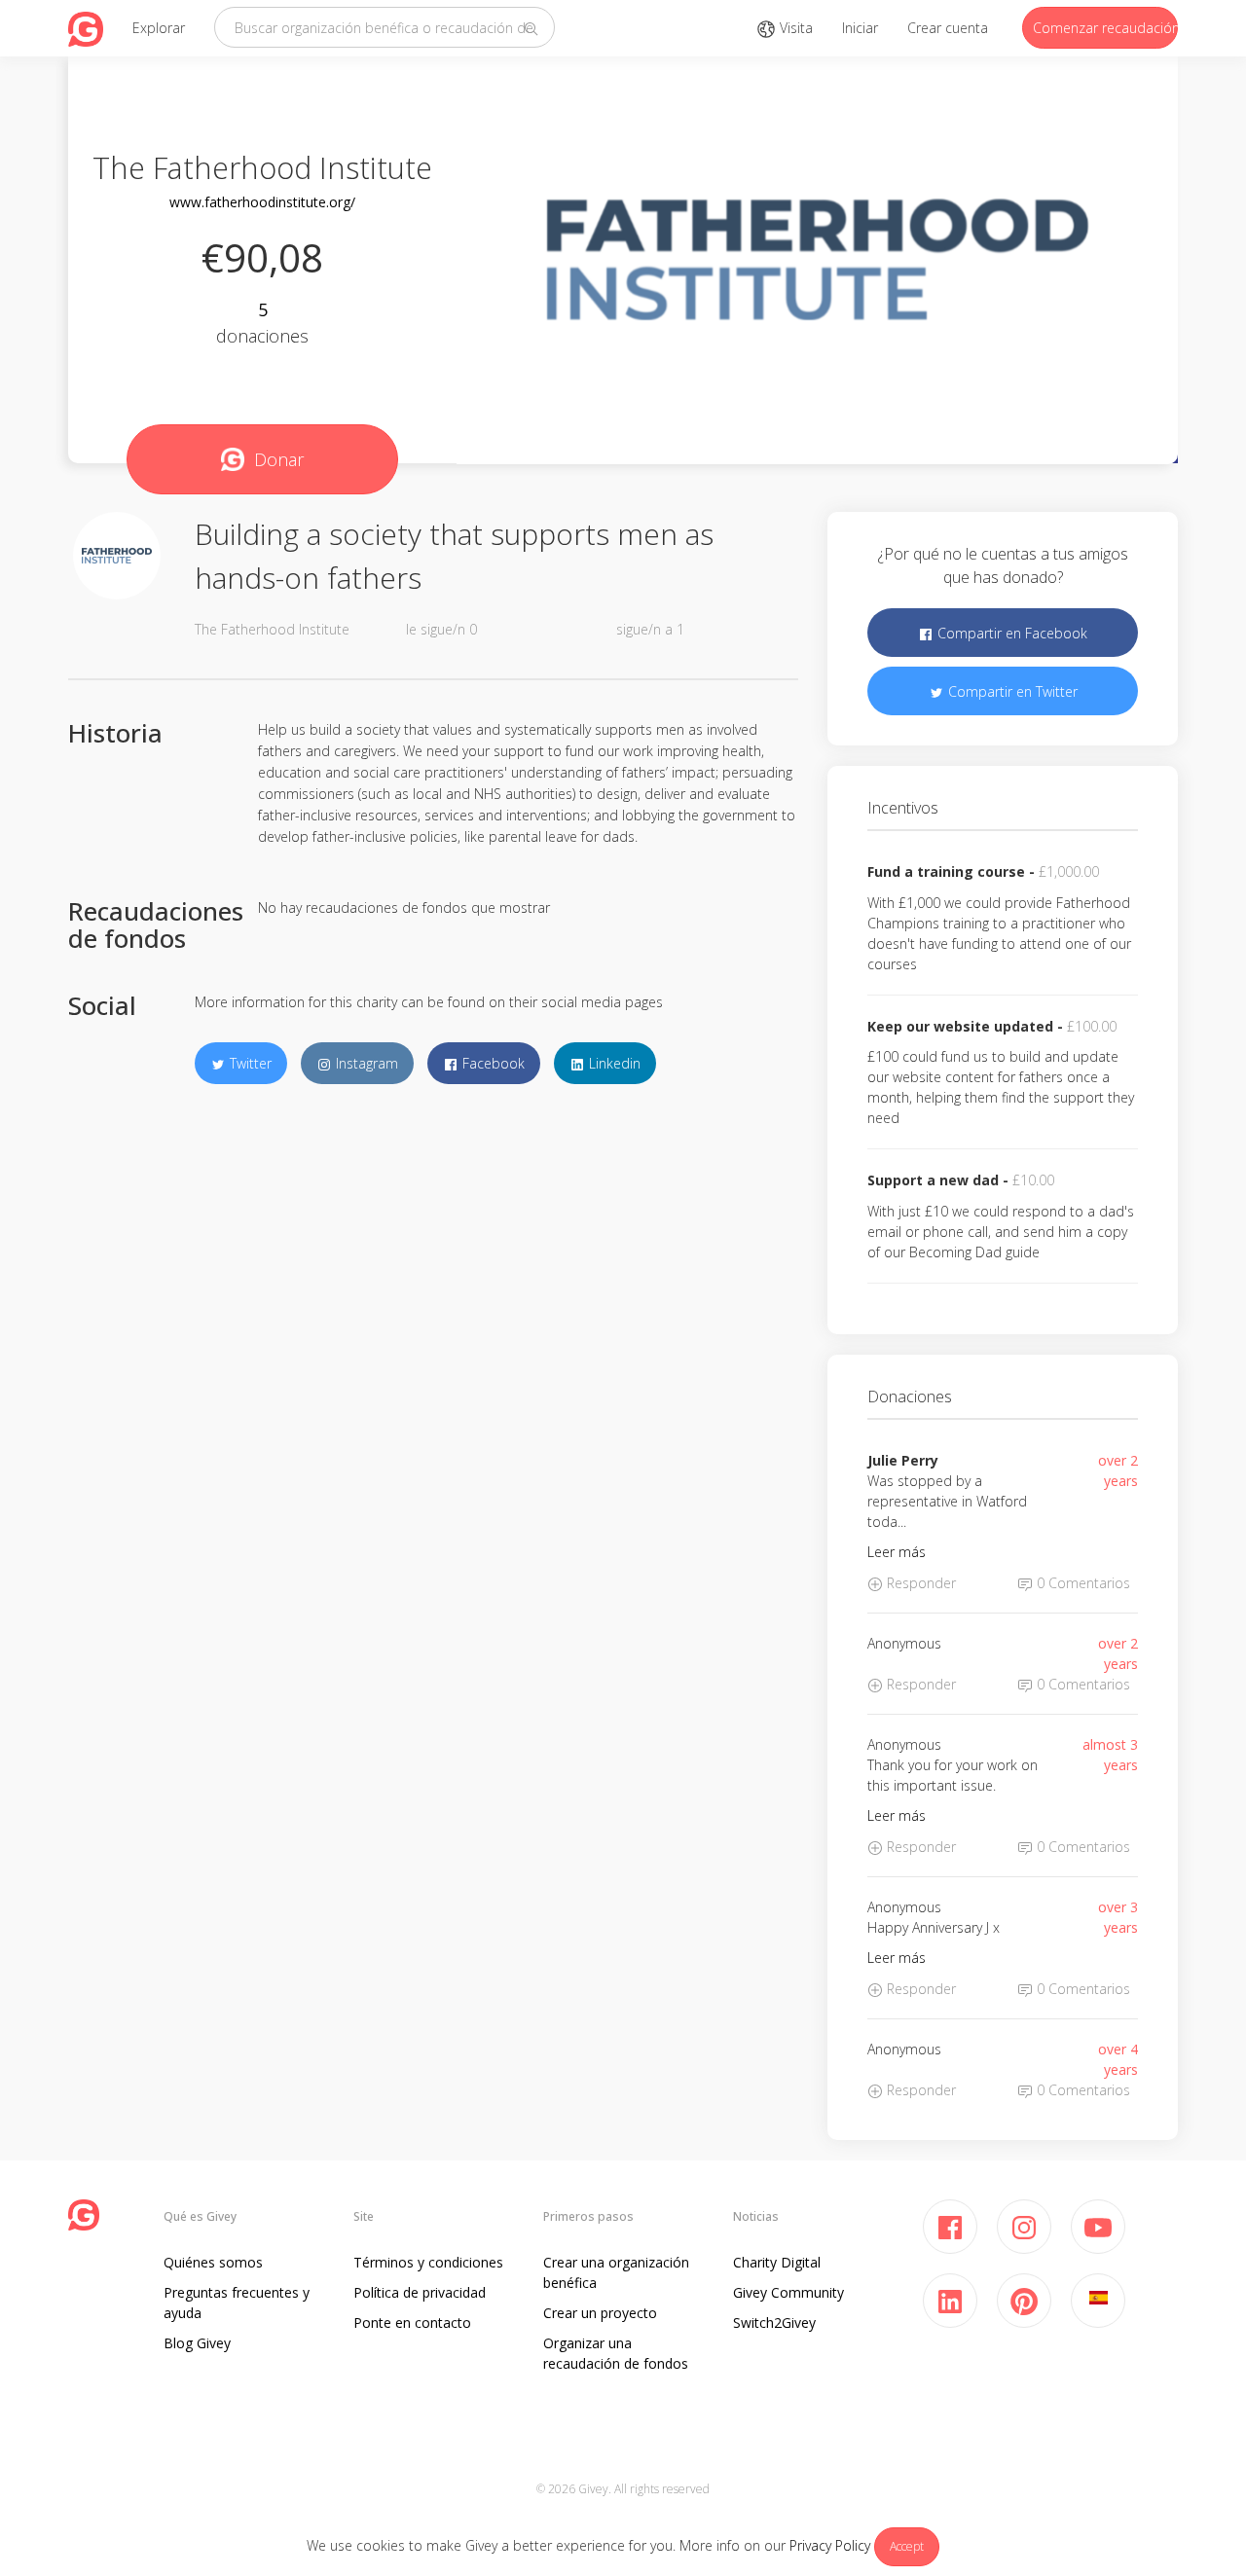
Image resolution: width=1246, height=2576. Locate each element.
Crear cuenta (948, 28)
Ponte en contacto (412, 2322)
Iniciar (860, 28)
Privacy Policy (830, 2545)
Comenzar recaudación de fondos (1105, 28)
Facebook (492, 1063)
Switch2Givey (774, 2322)
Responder (919, 1583)
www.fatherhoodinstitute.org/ (262, 202)
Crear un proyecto (600, 2313)
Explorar (159, 28)
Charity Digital (777, 2262)
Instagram (365, 1063)
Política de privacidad (420, 2292)
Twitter (249, 1063)
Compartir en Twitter (1011, 691)
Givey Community (788, 2292)
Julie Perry (903, 1460)
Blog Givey (197, 2343)
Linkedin (613, 1063)
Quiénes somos (213, 2262)
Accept (907, 2546)
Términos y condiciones (428, 2262)
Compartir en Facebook (1010, 633)
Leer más (897, 1552)
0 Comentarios (1081, 1583)
